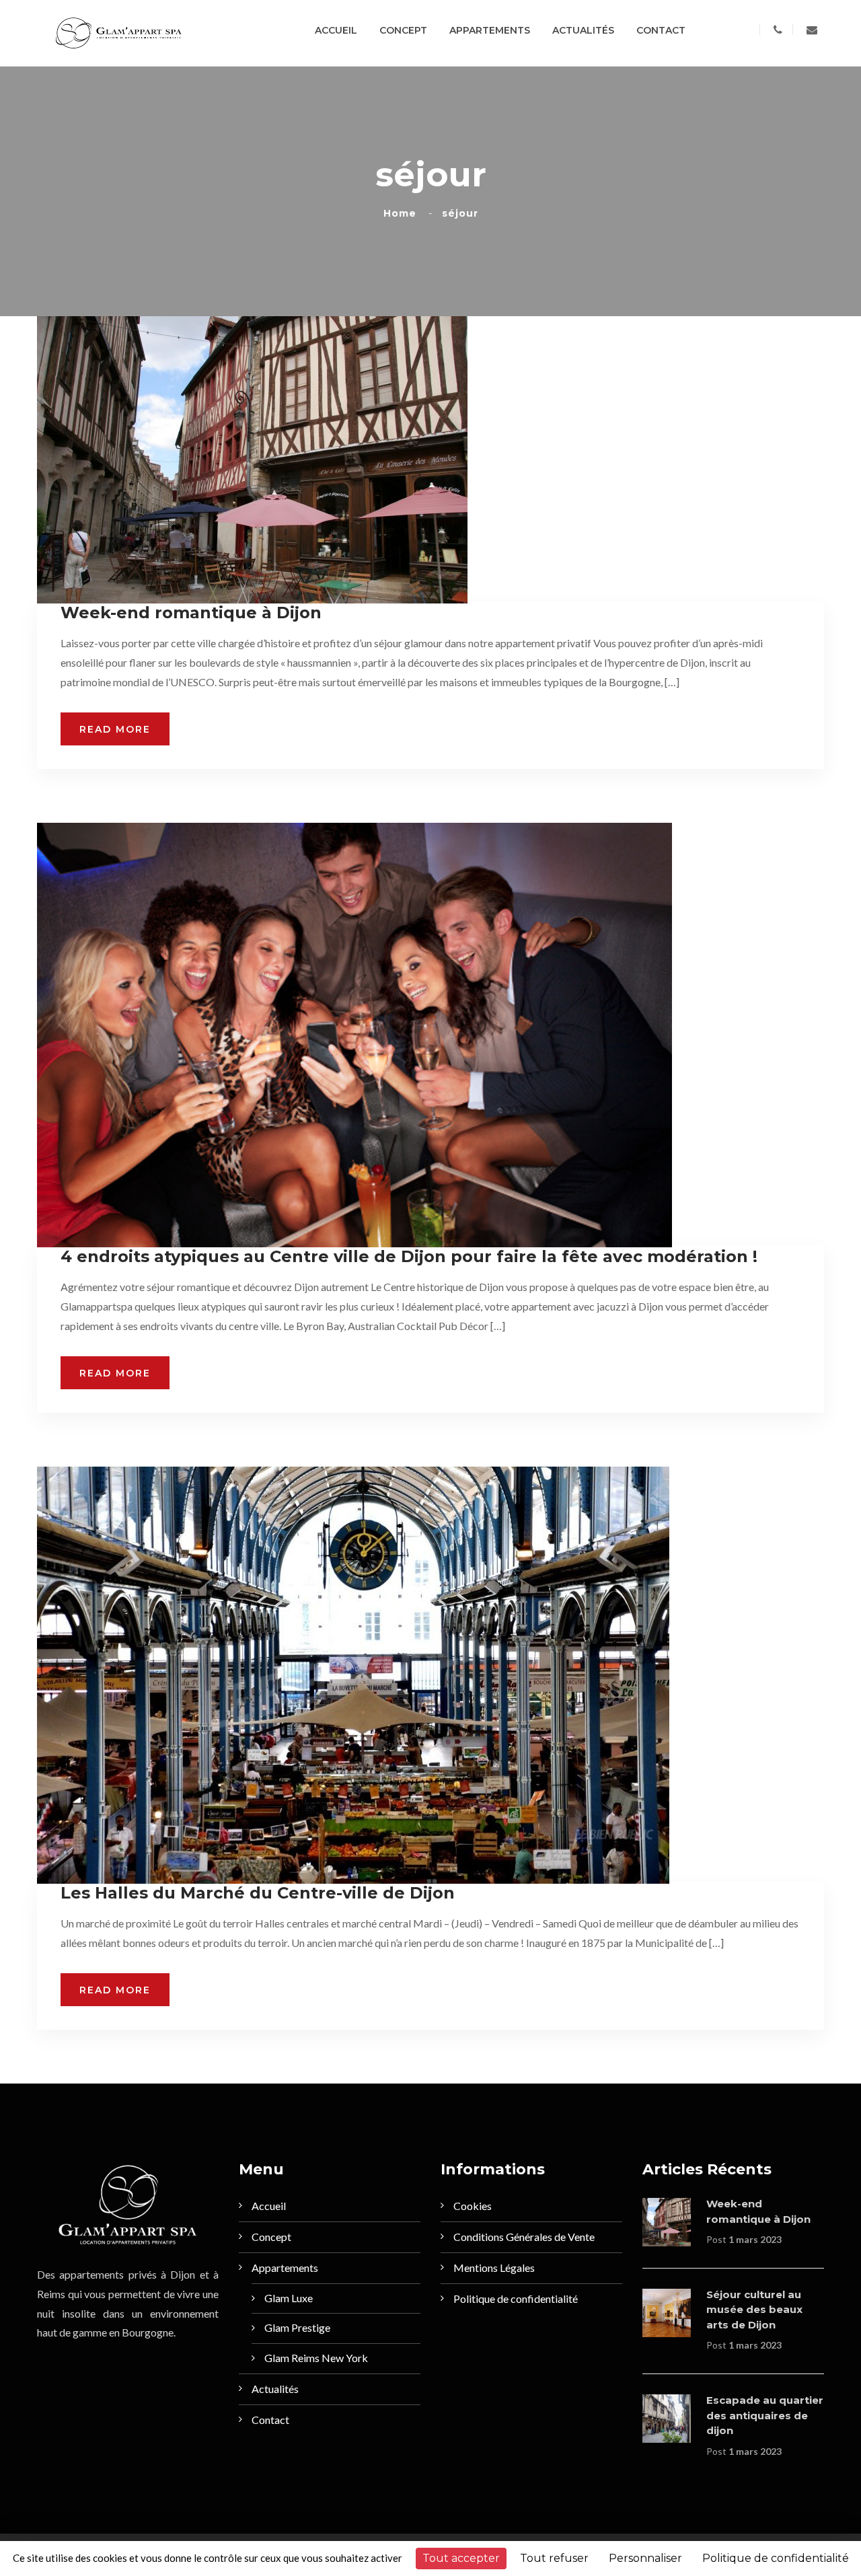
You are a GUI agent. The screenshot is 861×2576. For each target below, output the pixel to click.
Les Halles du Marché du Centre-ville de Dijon (258, 1893)
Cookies (473, 2206)
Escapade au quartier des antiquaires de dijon (765, 2415)
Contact (661, 30)
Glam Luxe (289, 2298)
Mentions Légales (494, 2268)
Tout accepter (461, 2558)
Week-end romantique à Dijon (191, 613)
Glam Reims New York (316, 2358)
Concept (403, 30)
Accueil (336, 30)
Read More (115, 729)
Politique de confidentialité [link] (776, 2558)
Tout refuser (554, 2558)
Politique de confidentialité (516, 2298)
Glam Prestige (297, 2327)
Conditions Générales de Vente (524, 2237)
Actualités (583, 30)
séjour (460, 213)
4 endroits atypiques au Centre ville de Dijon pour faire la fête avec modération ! (409, 1256)
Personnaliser (645, 2558)
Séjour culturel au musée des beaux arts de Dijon (754, 2310)
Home (403, 213)
